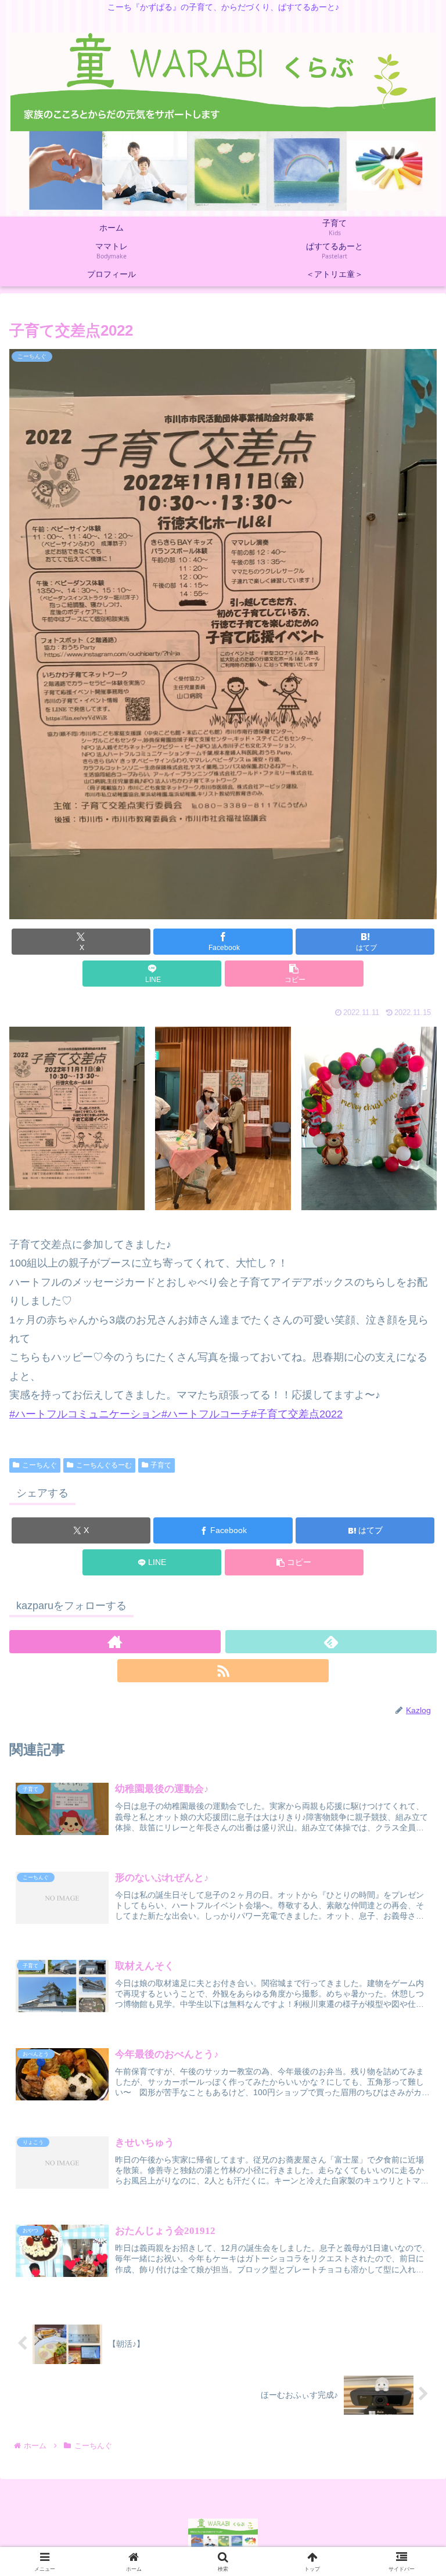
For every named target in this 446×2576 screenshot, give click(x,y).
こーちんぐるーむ (104, 1465)
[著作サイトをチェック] (115, 1642)
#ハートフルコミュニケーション (85, 1414)
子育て (161, 1465)
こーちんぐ (39, 1465)
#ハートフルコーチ (206, 1414)
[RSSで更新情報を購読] (223, 1671)
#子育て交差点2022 (297, 1414)
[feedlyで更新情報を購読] (331, 1642)
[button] (294, 974)
